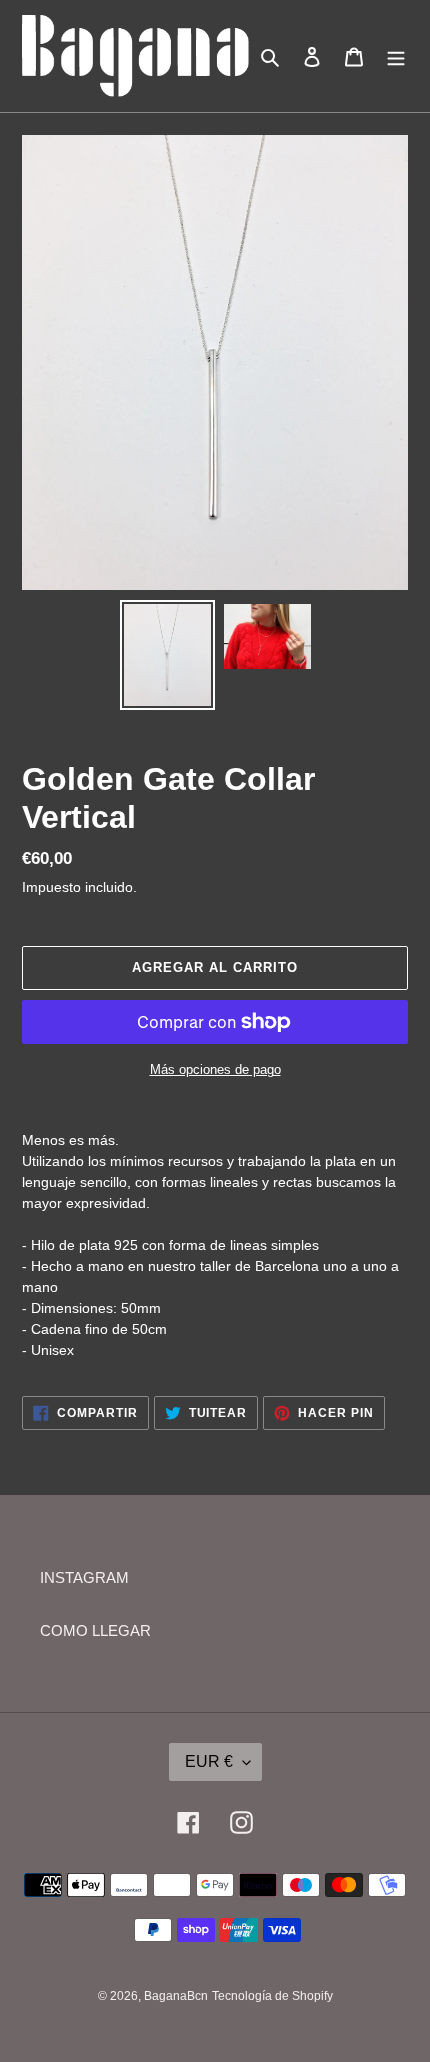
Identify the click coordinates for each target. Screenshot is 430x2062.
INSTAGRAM (84, 1577)
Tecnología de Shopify (272, 1996)
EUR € (209, 1761)
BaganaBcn (176, 1996)
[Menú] (396, 56)
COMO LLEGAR (95, 1630)
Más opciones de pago (215, 1069)
